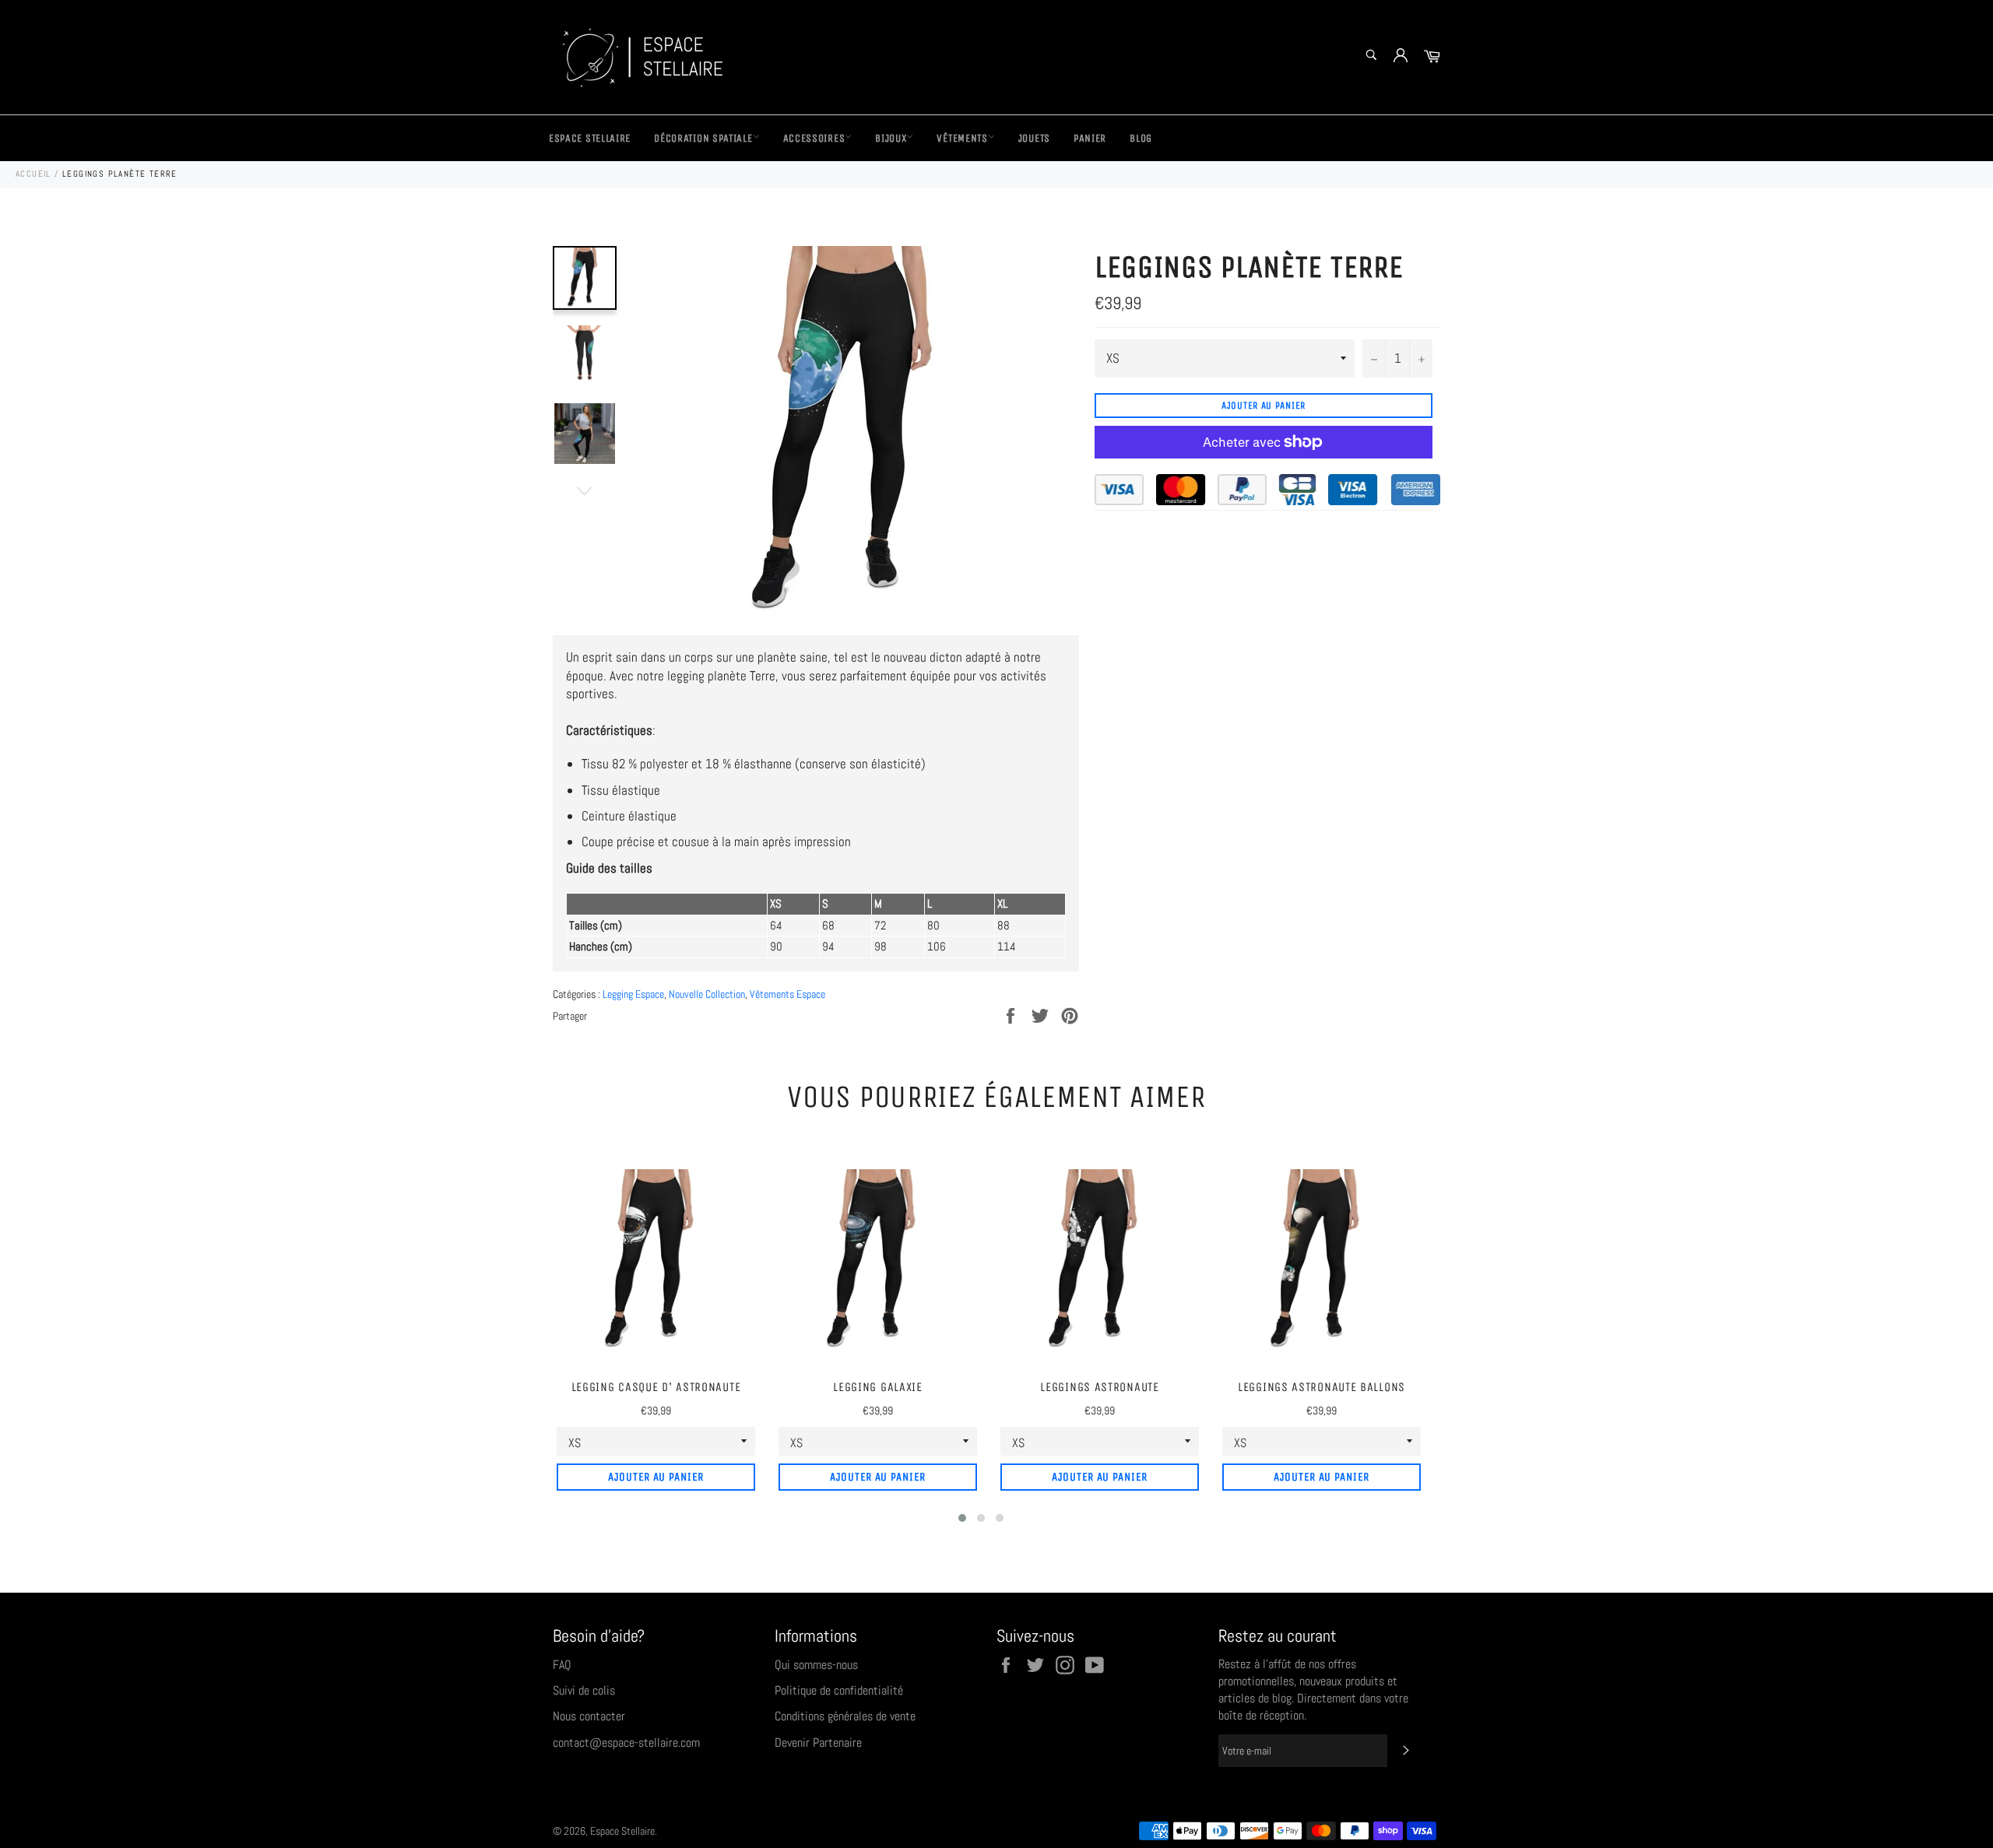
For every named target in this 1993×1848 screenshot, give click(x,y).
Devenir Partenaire (818, 1743)
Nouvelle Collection (707, 994)
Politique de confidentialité (839, 1690)
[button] (962, 1518)
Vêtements (962, 138)
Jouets (1034, 138)
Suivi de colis (584, 1690)
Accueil (33, 174)
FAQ (562, 1665)
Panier (1090, 138)
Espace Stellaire (590, 138)
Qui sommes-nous (816, 1665)
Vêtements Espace (787, 994)
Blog (1141, 138)
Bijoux (891, 138)
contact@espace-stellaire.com (626, 1743)
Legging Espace (633, 994)
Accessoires (814, 138)
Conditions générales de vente (845, 1716)
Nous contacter (589, 1716)
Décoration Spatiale (703, 138)
